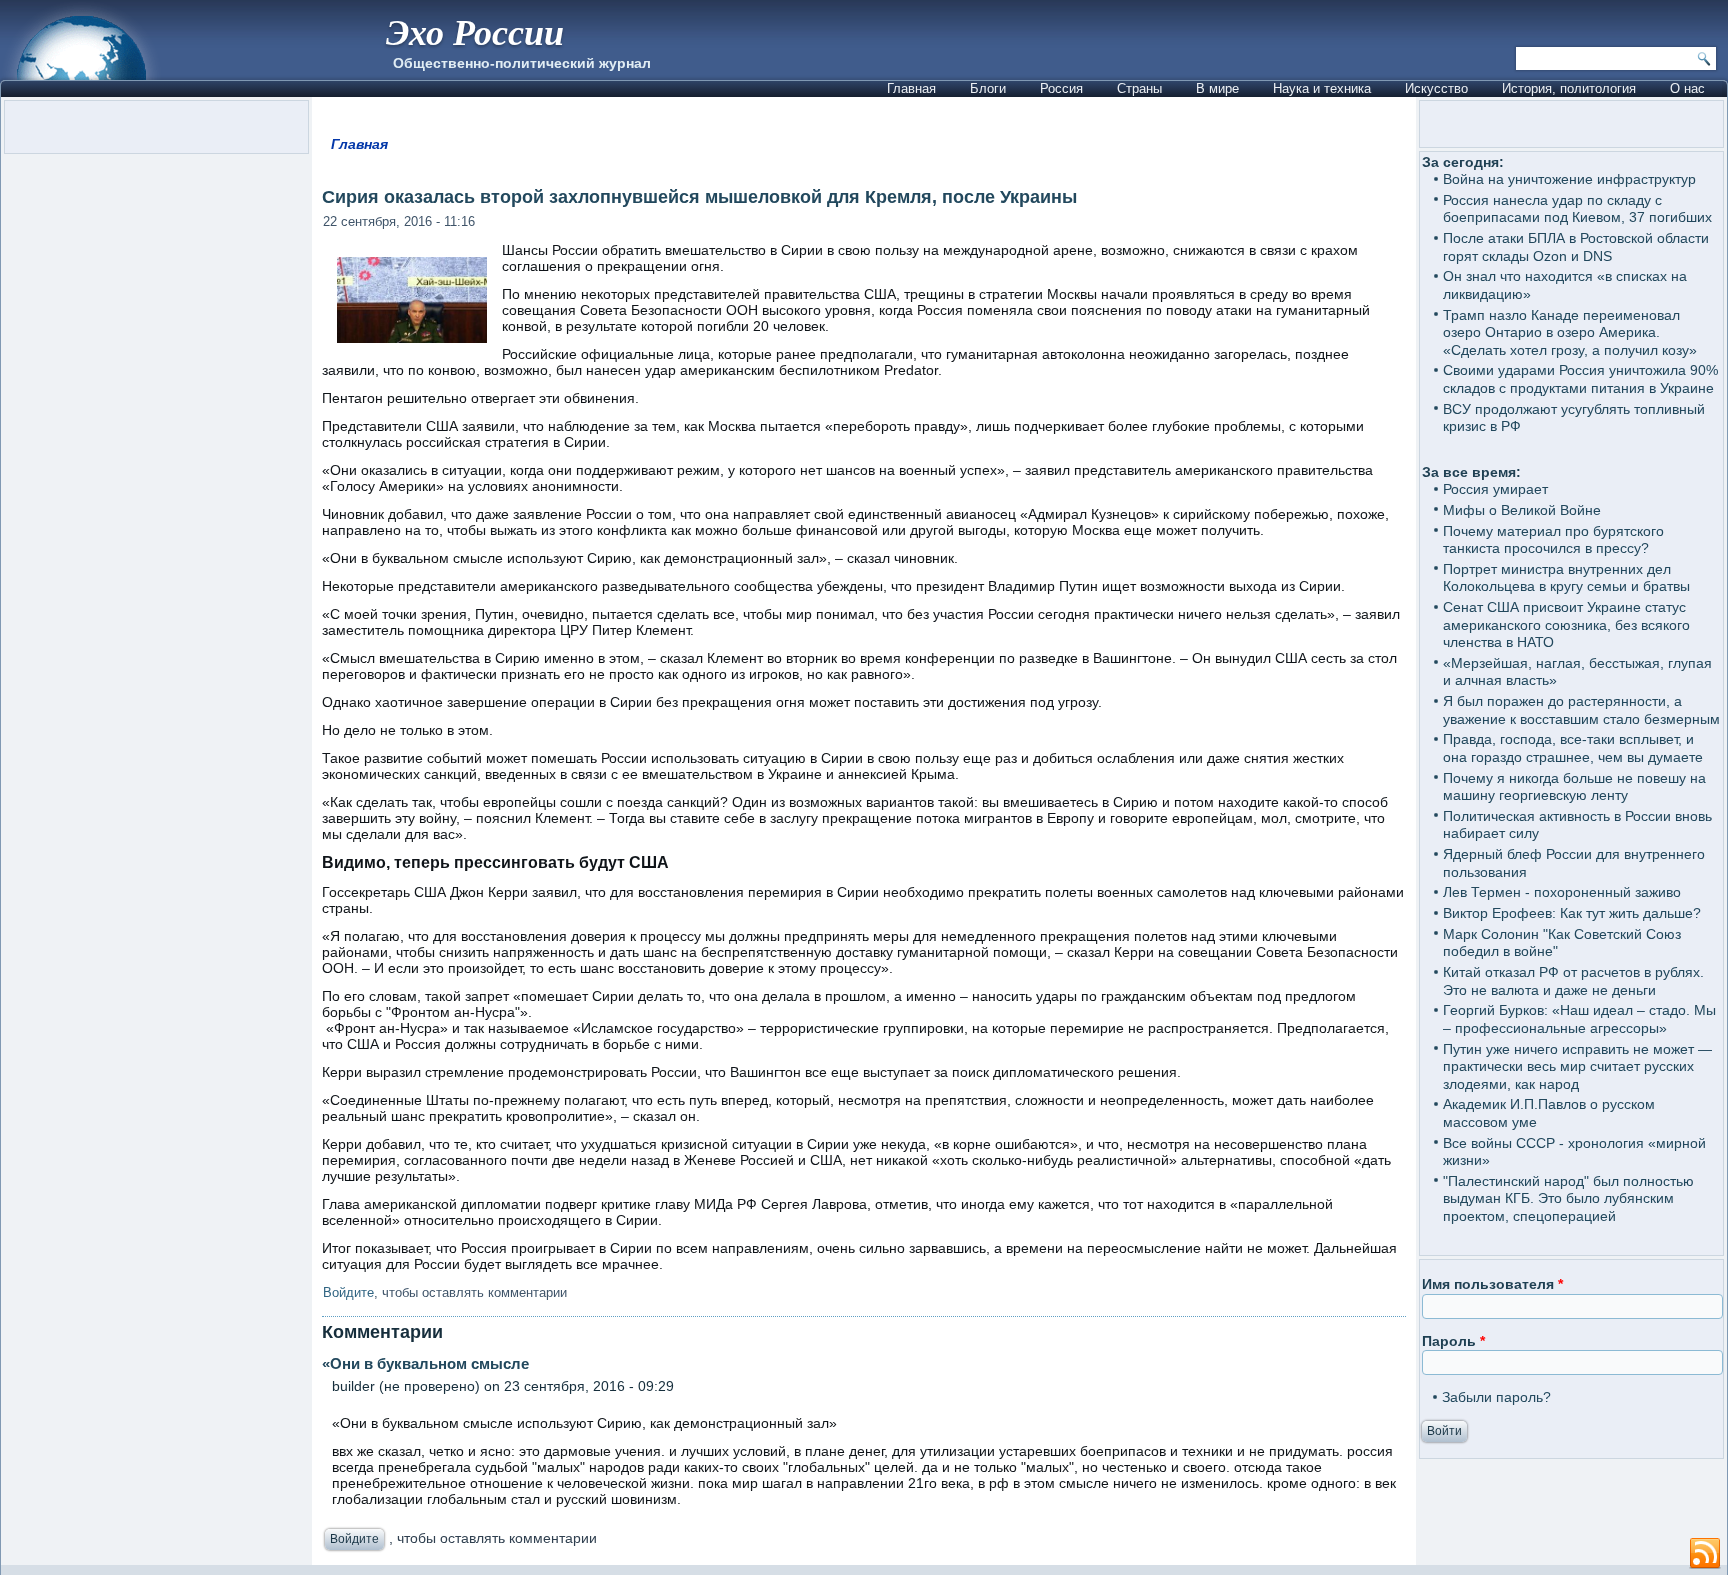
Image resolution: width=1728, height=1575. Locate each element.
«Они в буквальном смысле (425, 1363)
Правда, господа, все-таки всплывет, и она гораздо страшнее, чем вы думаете (1573, 748)
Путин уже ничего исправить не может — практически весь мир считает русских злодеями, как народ (1577, 1066)
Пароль (1453, 1341)
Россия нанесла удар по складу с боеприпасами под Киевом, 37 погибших (1577, 209)
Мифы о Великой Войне (1522, 510)
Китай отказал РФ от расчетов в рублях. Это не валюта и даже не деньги (1573, 981)
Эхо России (475, 31)
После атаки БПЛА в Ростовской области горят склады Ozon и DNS (1576, 247)
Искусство (1436, 88)
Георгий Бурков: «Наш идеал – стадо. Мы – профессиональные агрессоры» (1579, 1019)
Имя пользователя (1492, 1284)
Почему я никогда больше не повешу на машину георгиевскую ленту (1574, 787)
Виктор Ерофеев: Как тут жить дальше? (1572, 913)
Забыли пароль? (1496, 1397)
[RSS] (1705, 1554)
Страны (1139, 88)
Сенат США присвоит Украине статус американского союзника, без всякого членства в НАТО (1566, 624)
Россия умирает (1495, 489)
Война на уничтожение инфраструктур (1569, 179)
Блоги (988, 88)
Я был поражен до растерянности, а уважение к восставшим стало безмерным (1581, 710)
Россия (1061, 88)
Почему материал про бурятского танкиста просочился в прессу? (1553, 540)
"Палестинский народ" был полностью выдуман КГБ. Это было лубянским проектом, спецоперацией (1568, 1198)
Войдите (348, 1292)
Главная (911, 88)
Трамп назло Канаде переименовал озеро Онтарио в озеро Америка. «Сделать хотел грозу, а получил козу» (1570, 332)
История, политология (1569, 88)
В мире (1217, 88)
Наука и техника (1322, 88)
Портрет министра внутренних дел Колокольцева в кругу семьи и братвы (1566, 578)
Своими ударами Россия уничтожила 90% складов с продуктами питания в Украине (1580, 379)
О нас (1687, 88)
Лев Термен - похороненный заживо (1562, 892)
